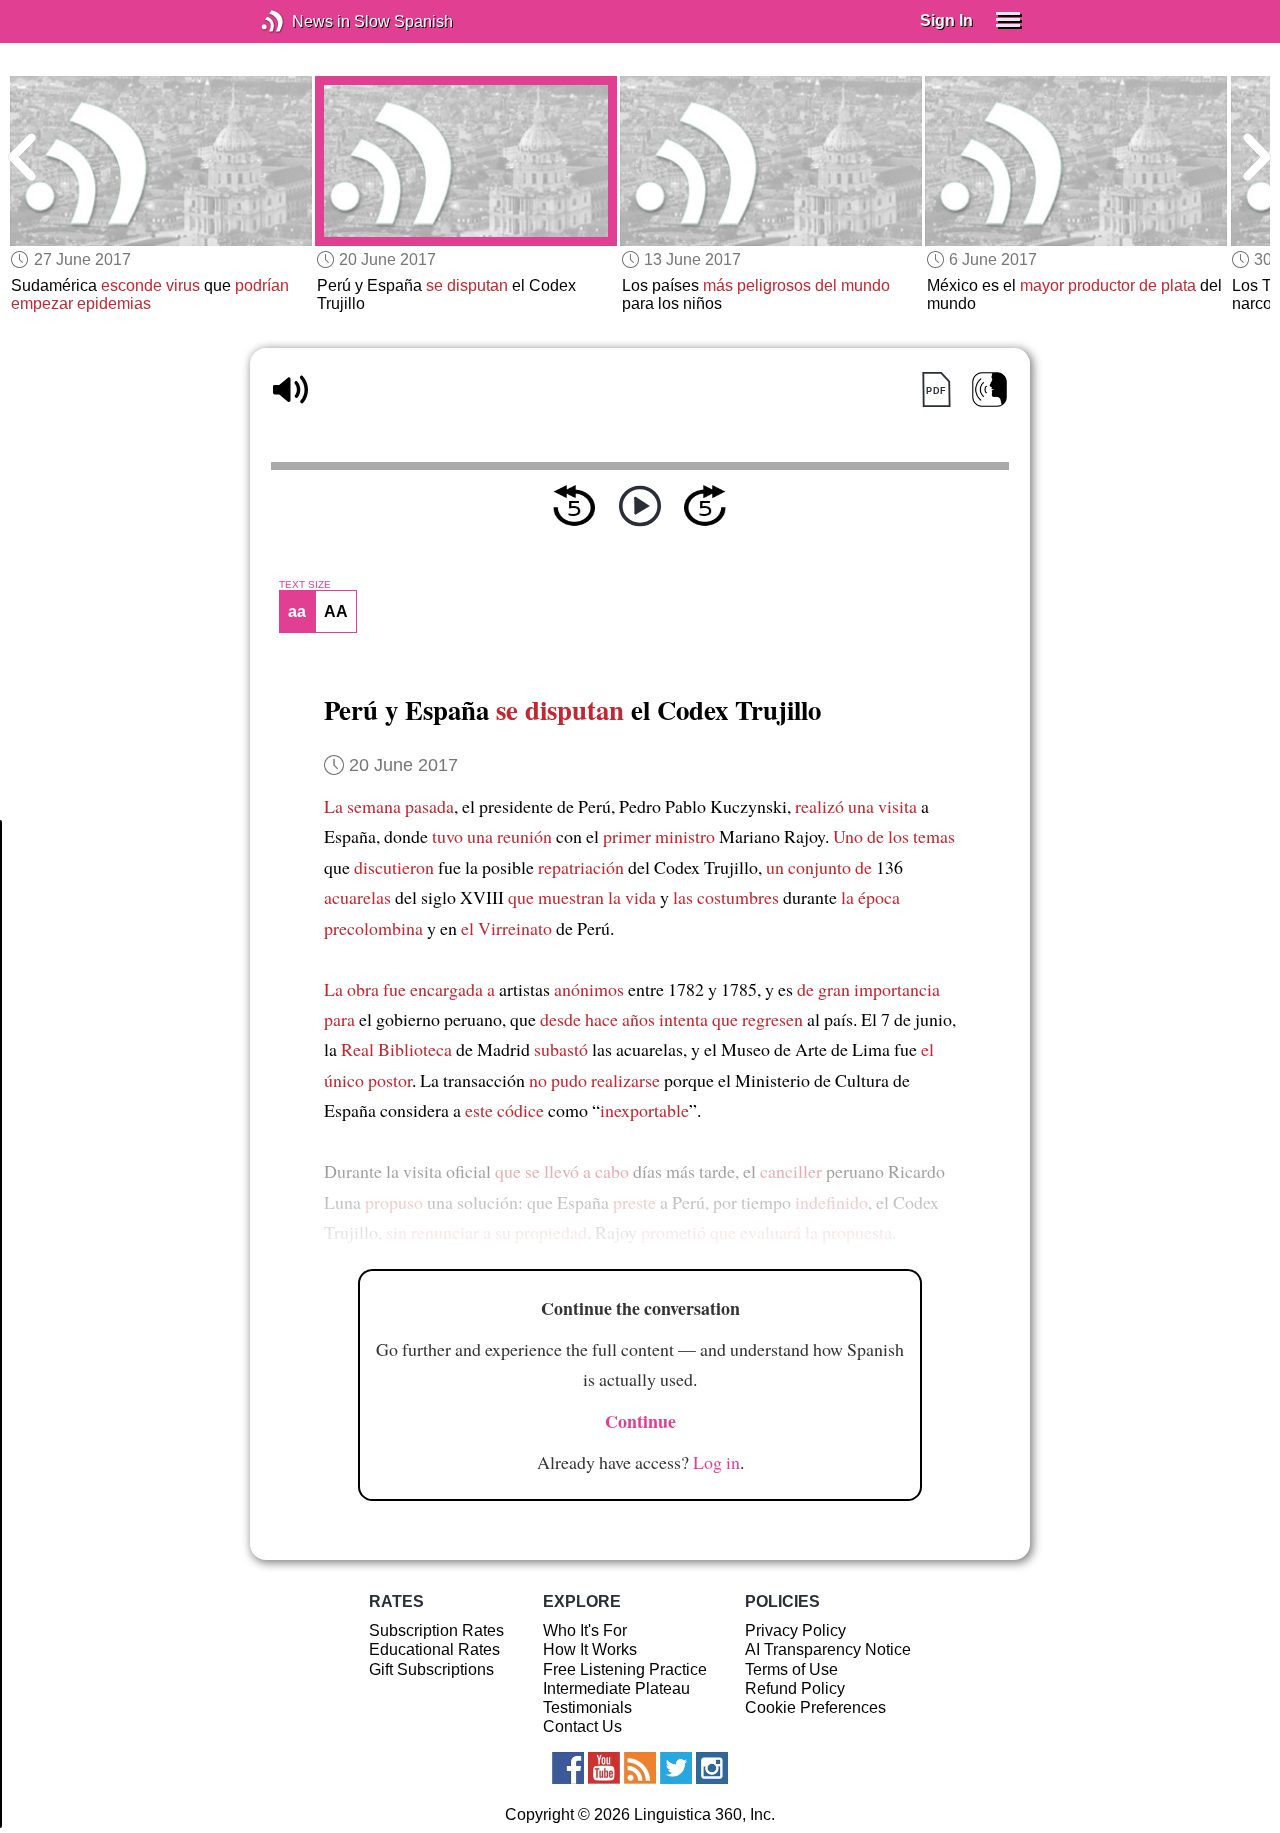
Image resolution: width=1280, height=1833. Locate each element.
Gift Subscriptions (431, 1669)
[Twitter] (676, 1768)
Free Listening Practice (625, 1669)
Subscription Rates (436, 1630)
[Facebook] (568, 1768)
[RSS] (640, 1768)
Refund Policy (795, 1688)
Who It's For (585, 1630)
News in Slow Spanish (302, 21)
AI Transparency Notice (828, 1649)
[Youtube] (604, 1768)
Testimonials (587, 1707)
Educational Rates (434, 1649)
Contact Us (582, 1726)
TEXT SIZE (305, 585)
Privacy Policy (795, 1630)
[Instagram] (712, 1768)
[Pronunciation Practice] (989, 389)
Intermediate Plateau (616, 1688)
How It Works (590, 1649)
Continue (640, 1421)
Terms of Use (791, 1669)
